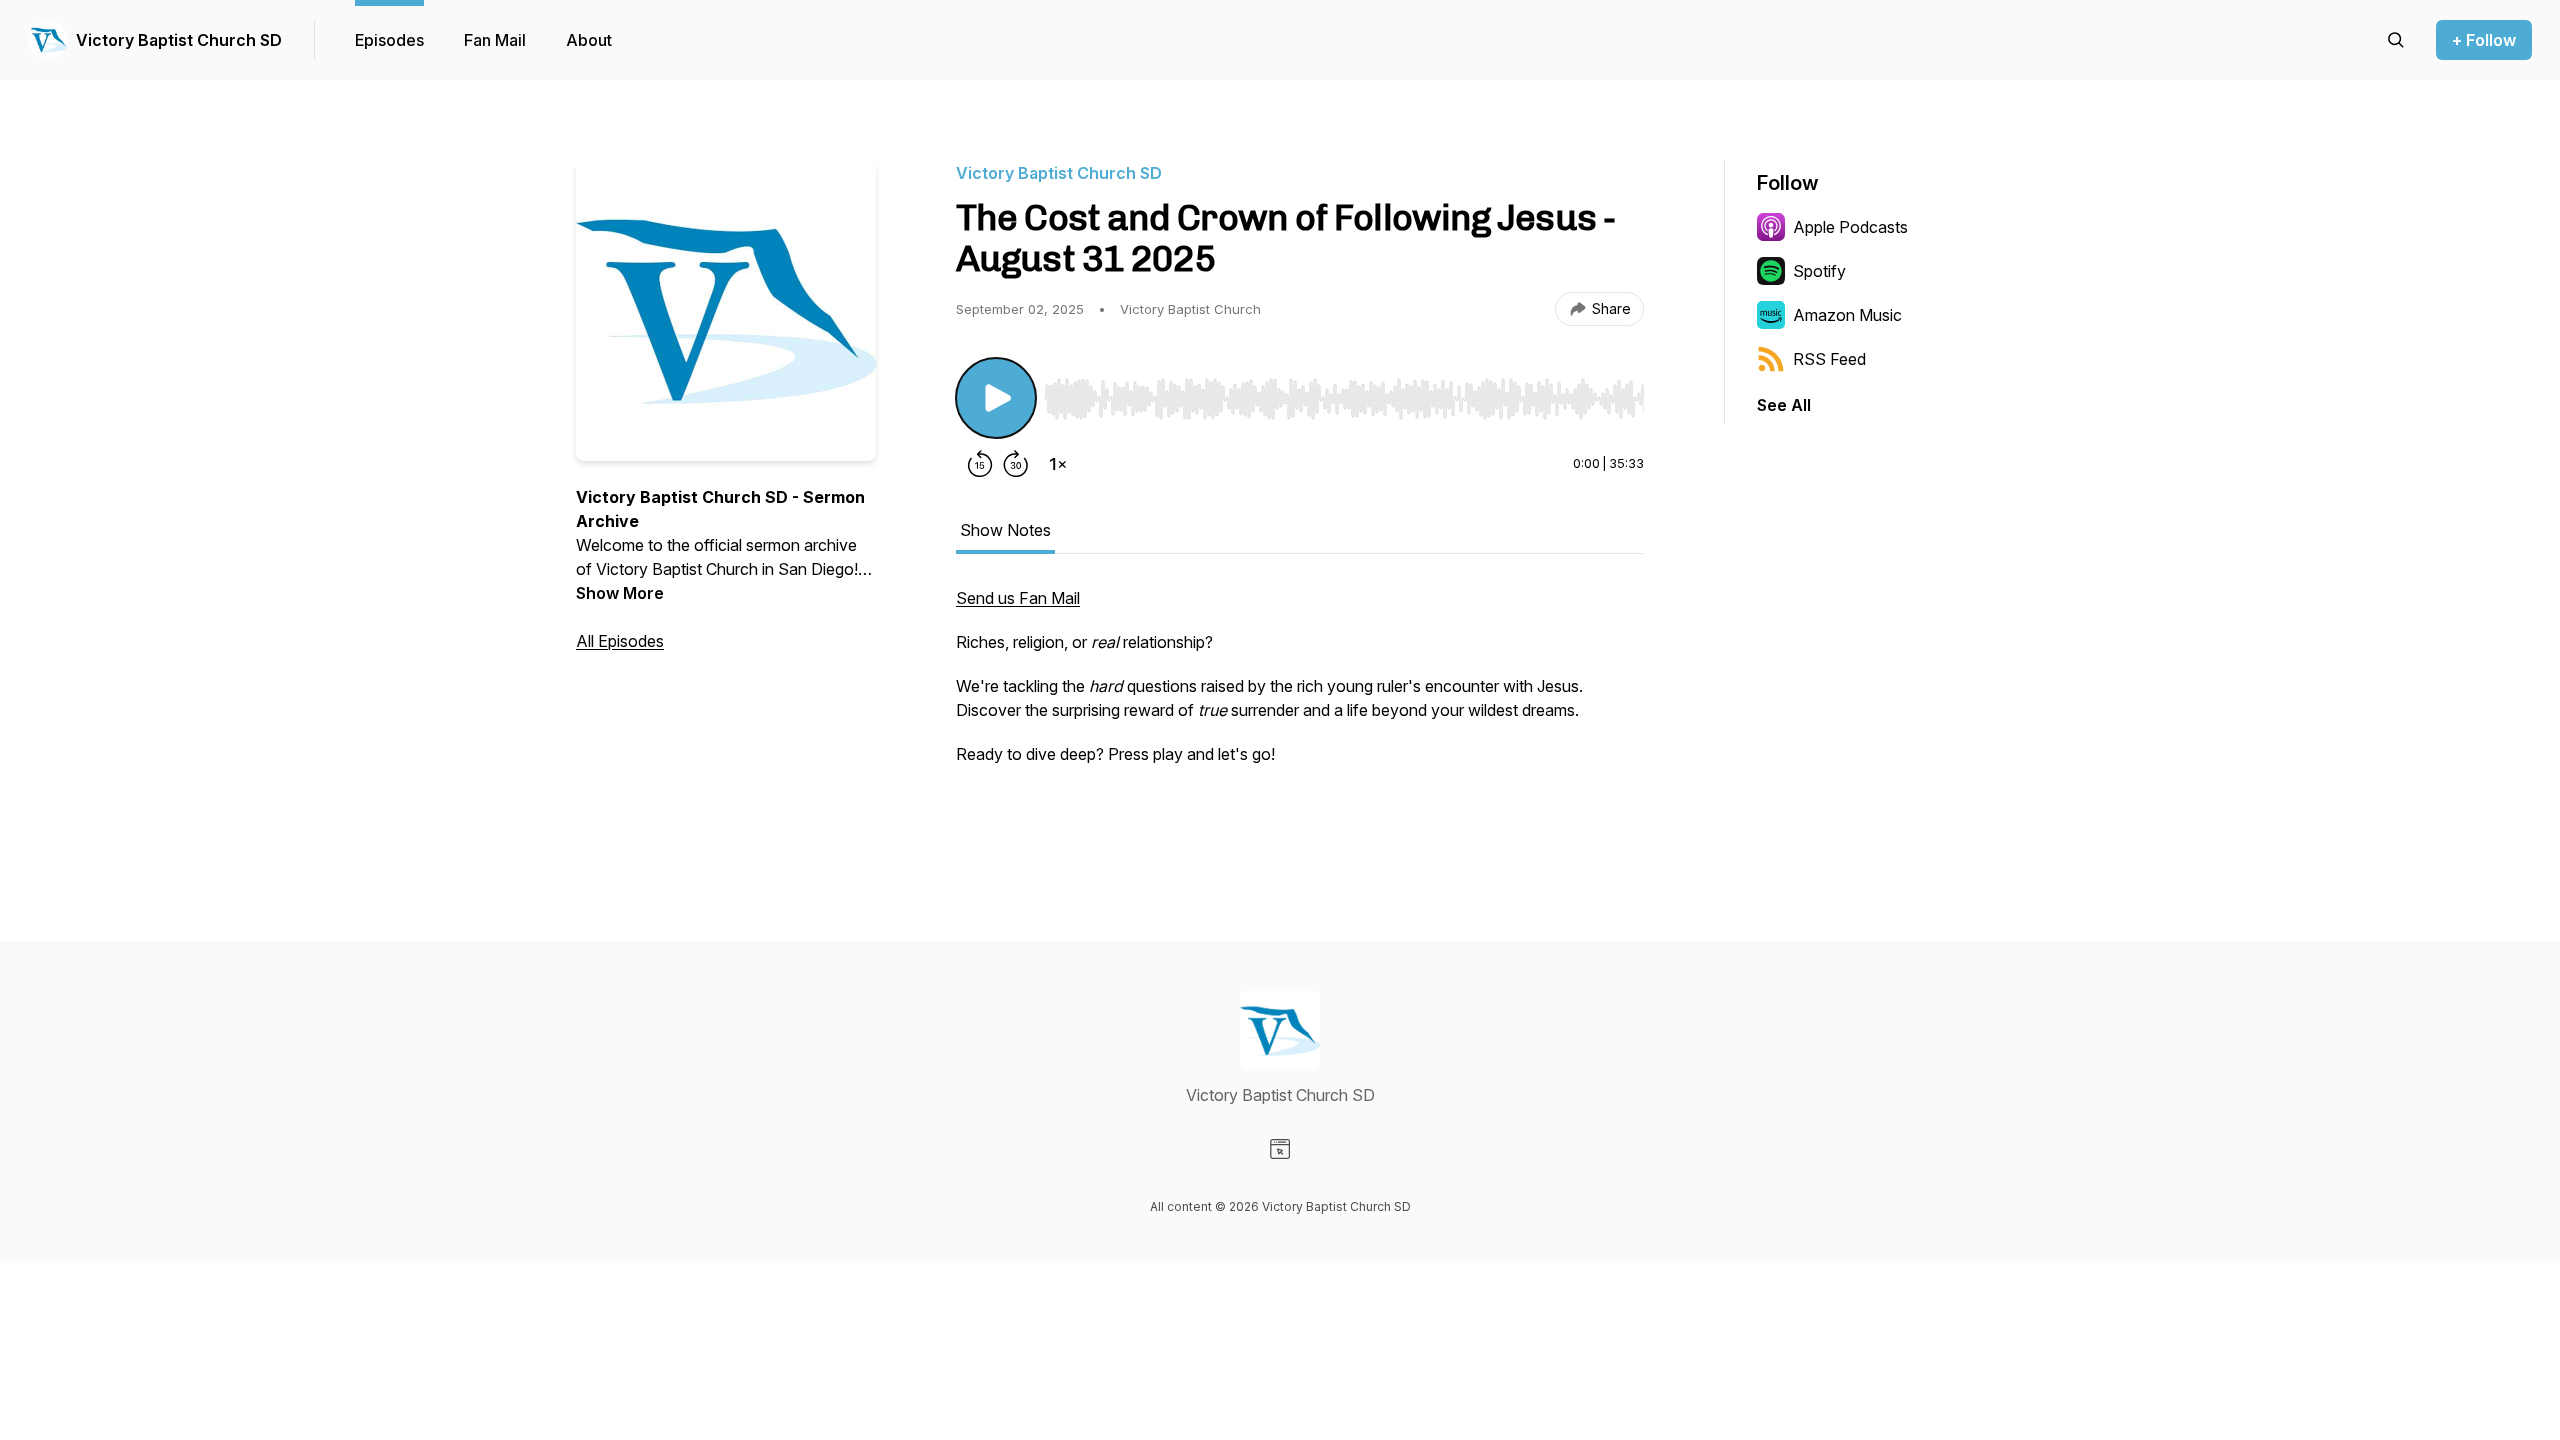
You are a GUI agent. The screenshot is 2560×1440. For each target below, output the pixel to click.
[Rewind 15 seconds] (980, 464)
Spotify (1819, 271)
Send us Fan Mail (1018, 598)
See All (1784, 405)
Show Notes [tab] (1005, 530)
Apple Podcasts (1850, 227)
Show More (620, 593)
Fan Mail (495, 40)
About (589, 40)
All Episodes (620, 641)
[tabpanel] (1300, 708)
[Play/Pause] (996, 398)
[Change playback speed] (1058, 464)
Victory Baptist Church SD (179, 40)
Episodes (389, 40)
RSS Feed (1829, 359)
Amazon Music (1847, 315)
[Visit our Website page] (1280, 1149)
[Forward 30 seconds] (1016, 464)
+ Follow (2484, 40)
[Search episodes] (2396, 40)
